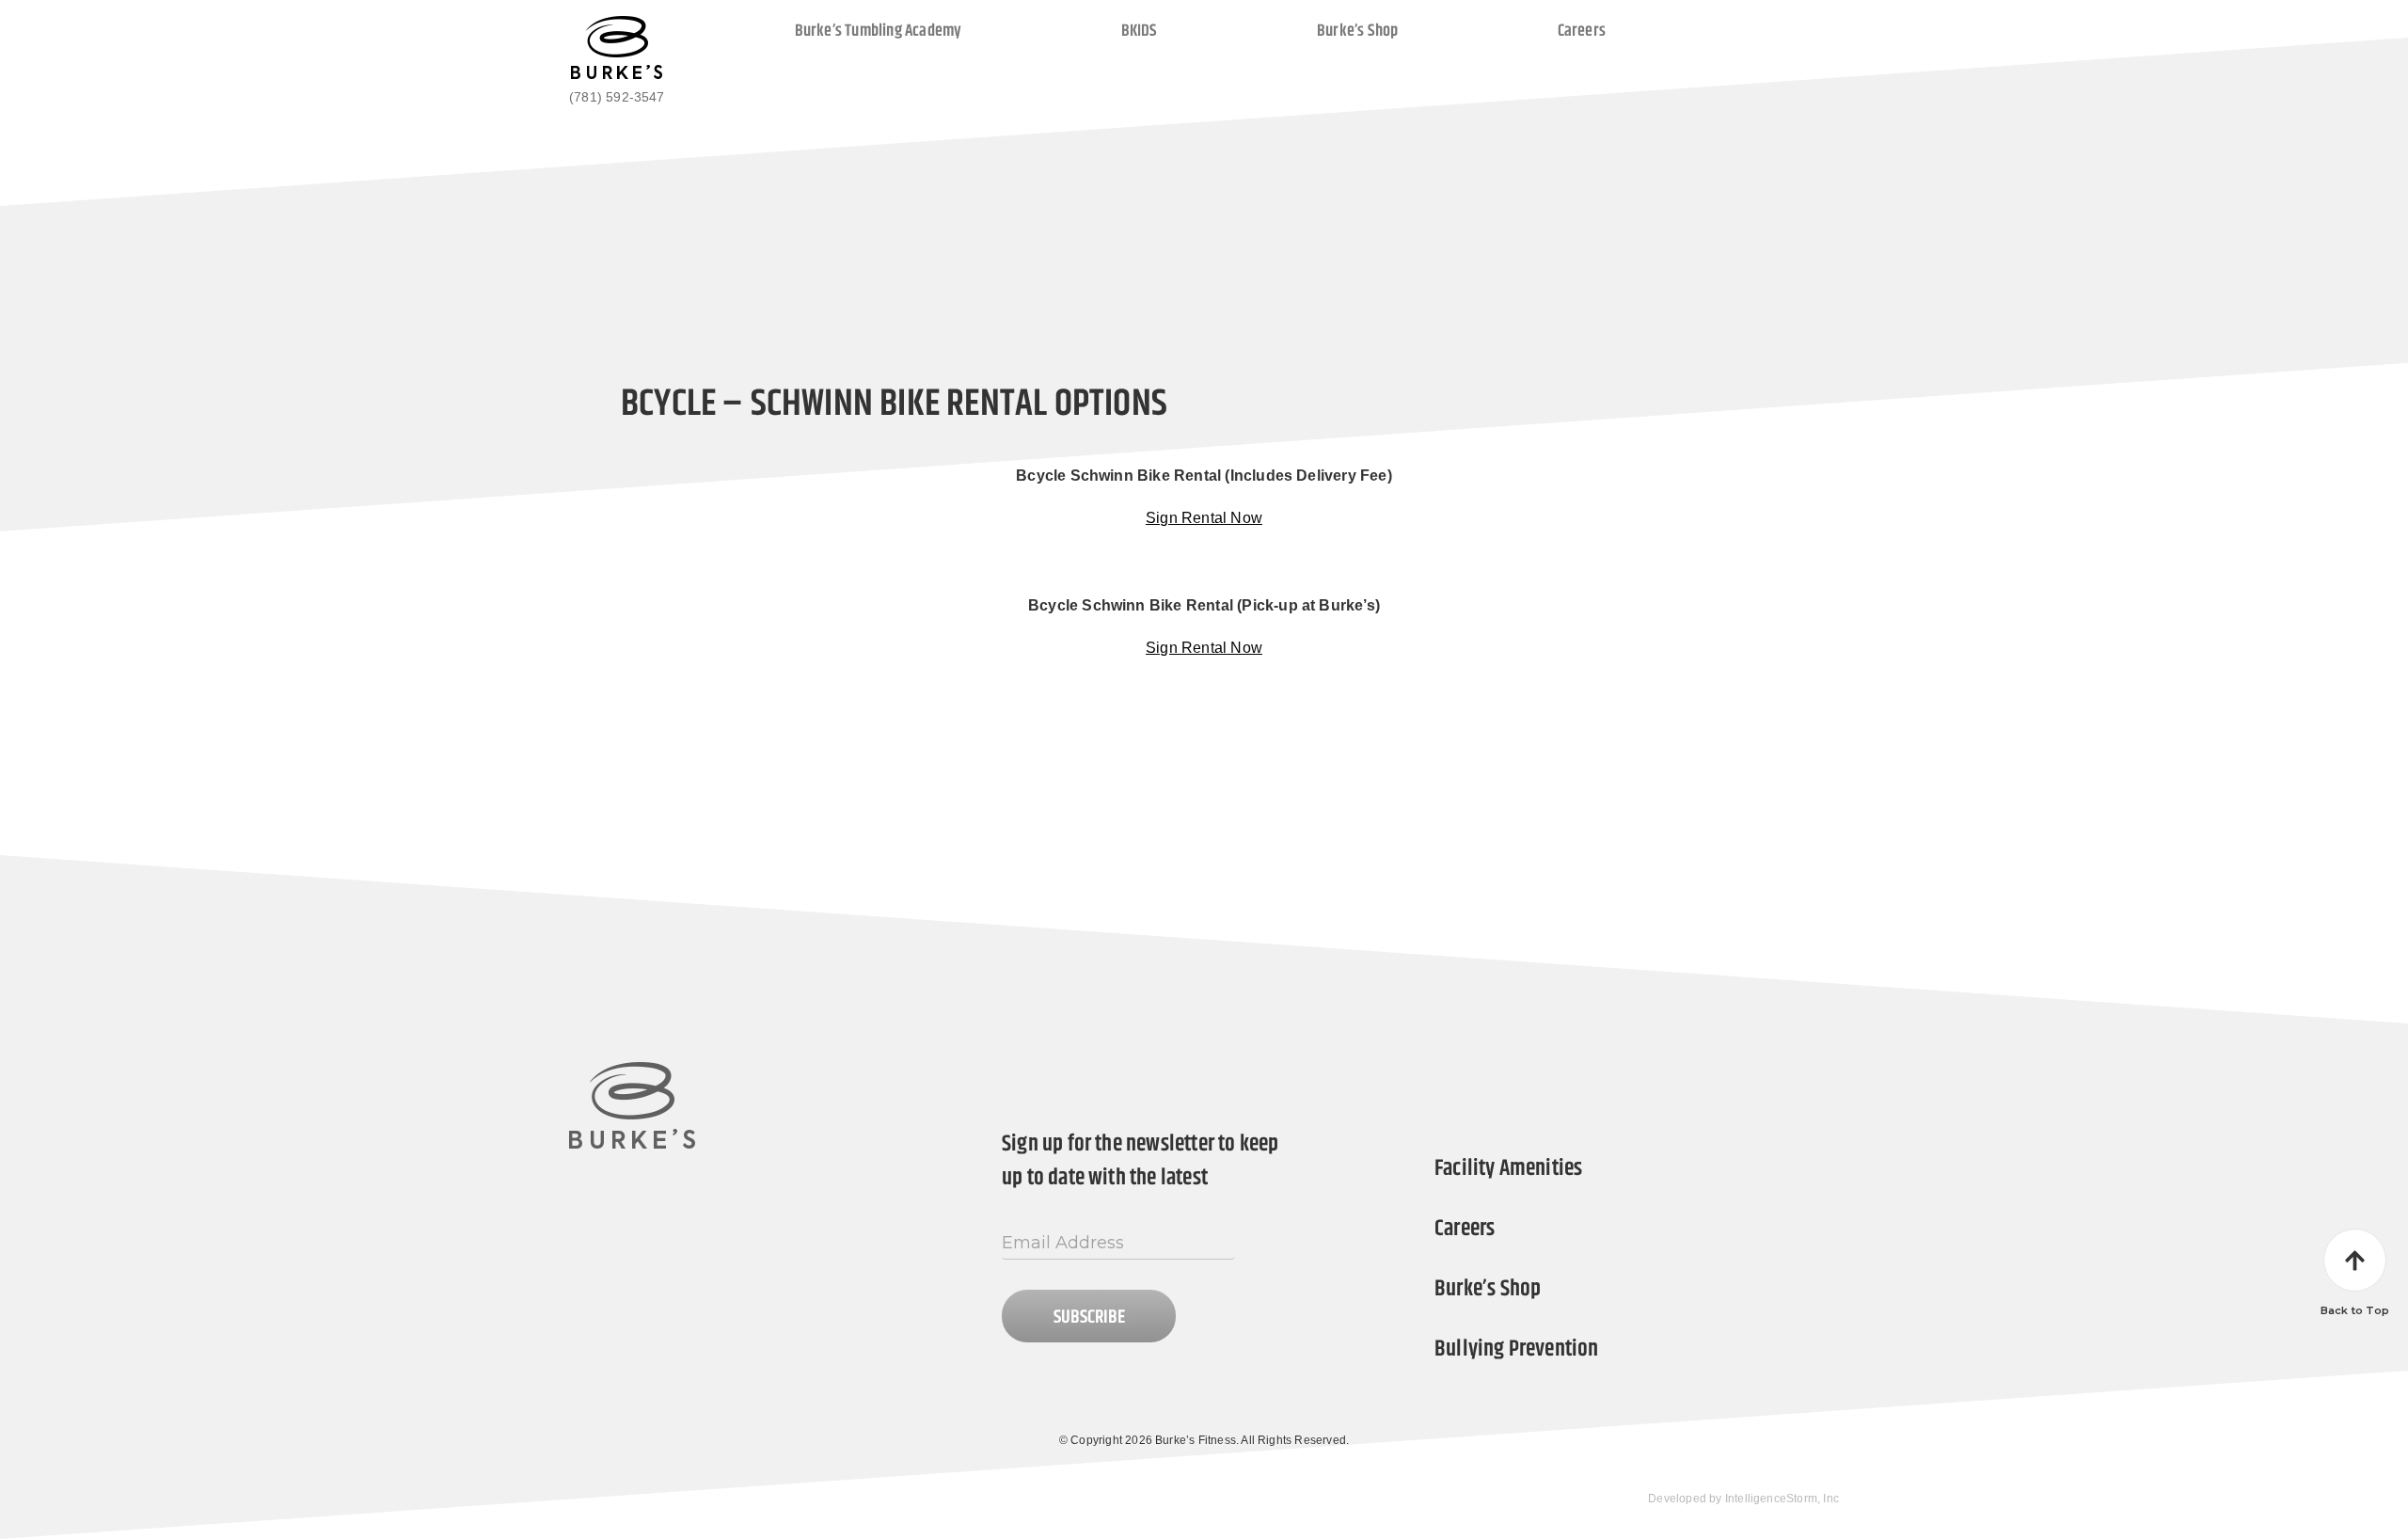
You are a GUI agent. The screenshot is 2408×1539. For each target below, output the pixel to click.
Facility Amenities (1508, 1168)
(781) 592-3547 (617, 97)
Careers (1582, 30)
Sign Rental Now (1204, 518)
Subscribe (1089, 1317)
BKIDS (1140, 30)
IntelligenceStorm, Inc (1782, 1499)
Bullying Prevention (1517, 1349)
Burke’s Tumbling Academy (879, 30)
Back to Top (2355, 1310)
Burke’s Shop (1357, 30)
